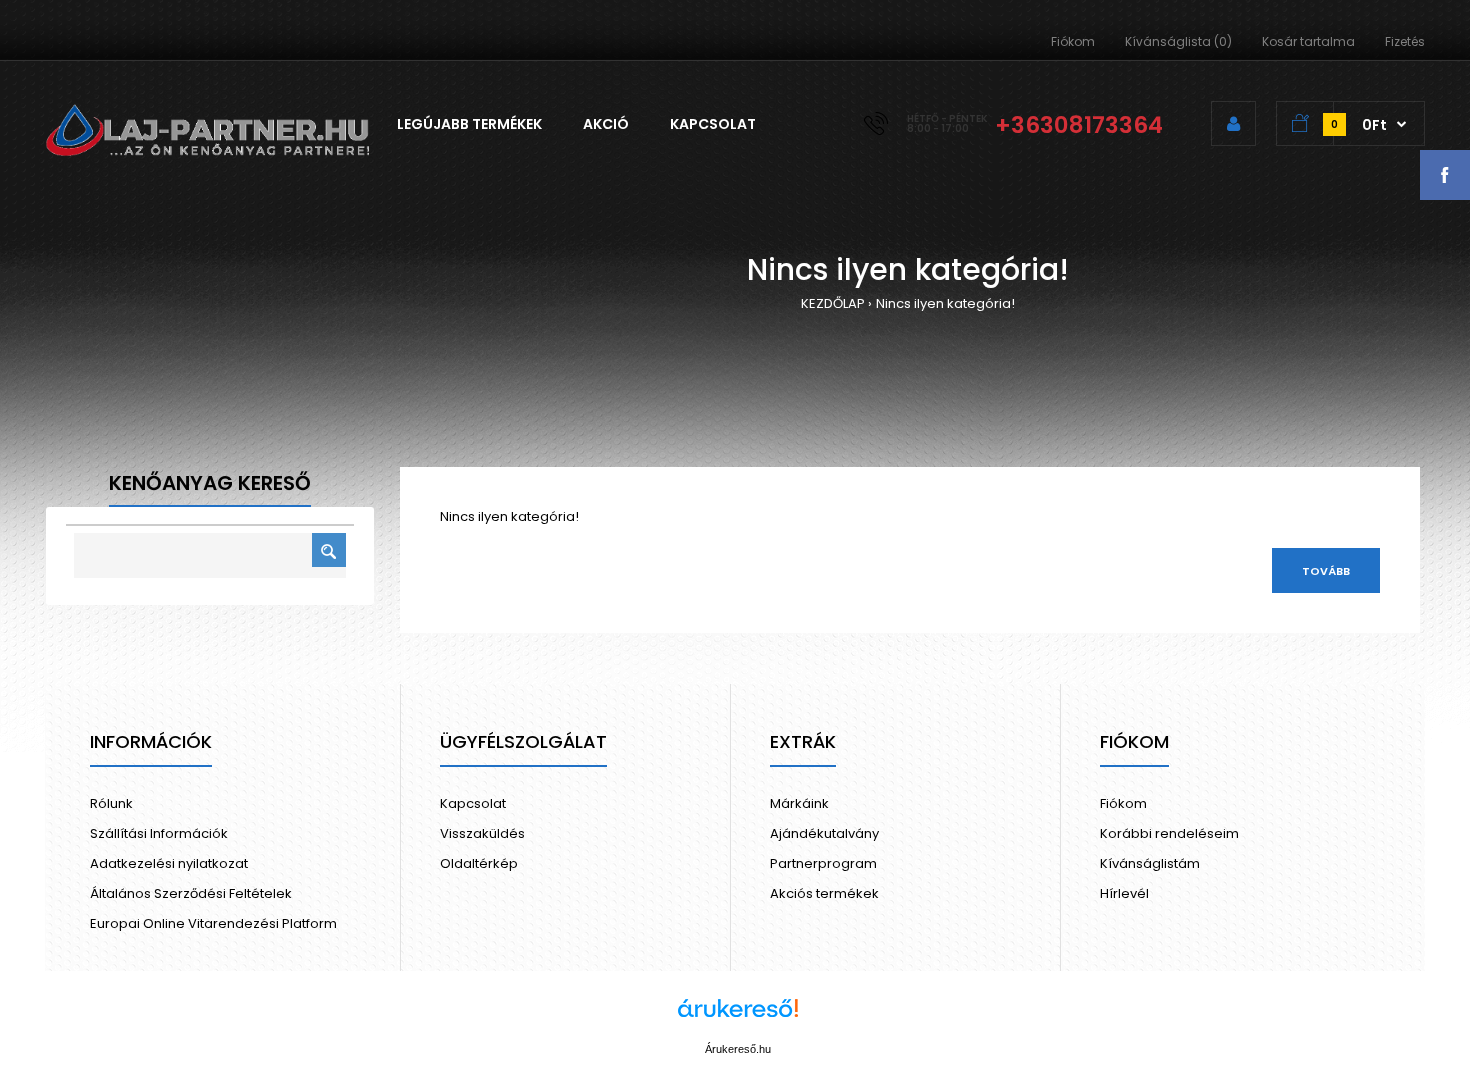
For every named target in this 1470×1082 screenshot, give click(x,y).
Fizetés (1405, 41)
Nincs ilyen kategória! (945, 303)
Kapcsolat (473, 803)
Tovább (1326, 571)
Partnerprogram (823, 863)
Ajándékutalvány (824, 833)
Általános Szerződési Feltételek (191, 893)
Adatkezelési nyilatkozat (169, 863)
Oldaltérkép (479, 863)
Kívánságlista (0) (1178, 41)
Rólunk (111, 803)
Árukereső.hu (738, 1049)
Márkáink (799, 803)
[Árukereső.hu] (738, 1019)
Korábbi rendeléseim (1169, 833)
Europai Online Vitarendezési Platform (213, 923)
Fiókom (1073, 41)
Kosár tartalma (1308, 41)
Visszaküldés (482, 833)
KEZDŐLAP (833, 303)
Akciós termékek (824, 893)
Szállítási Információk (159, 833)
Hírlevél (1124, 893)
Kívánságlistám (1150, 863)
